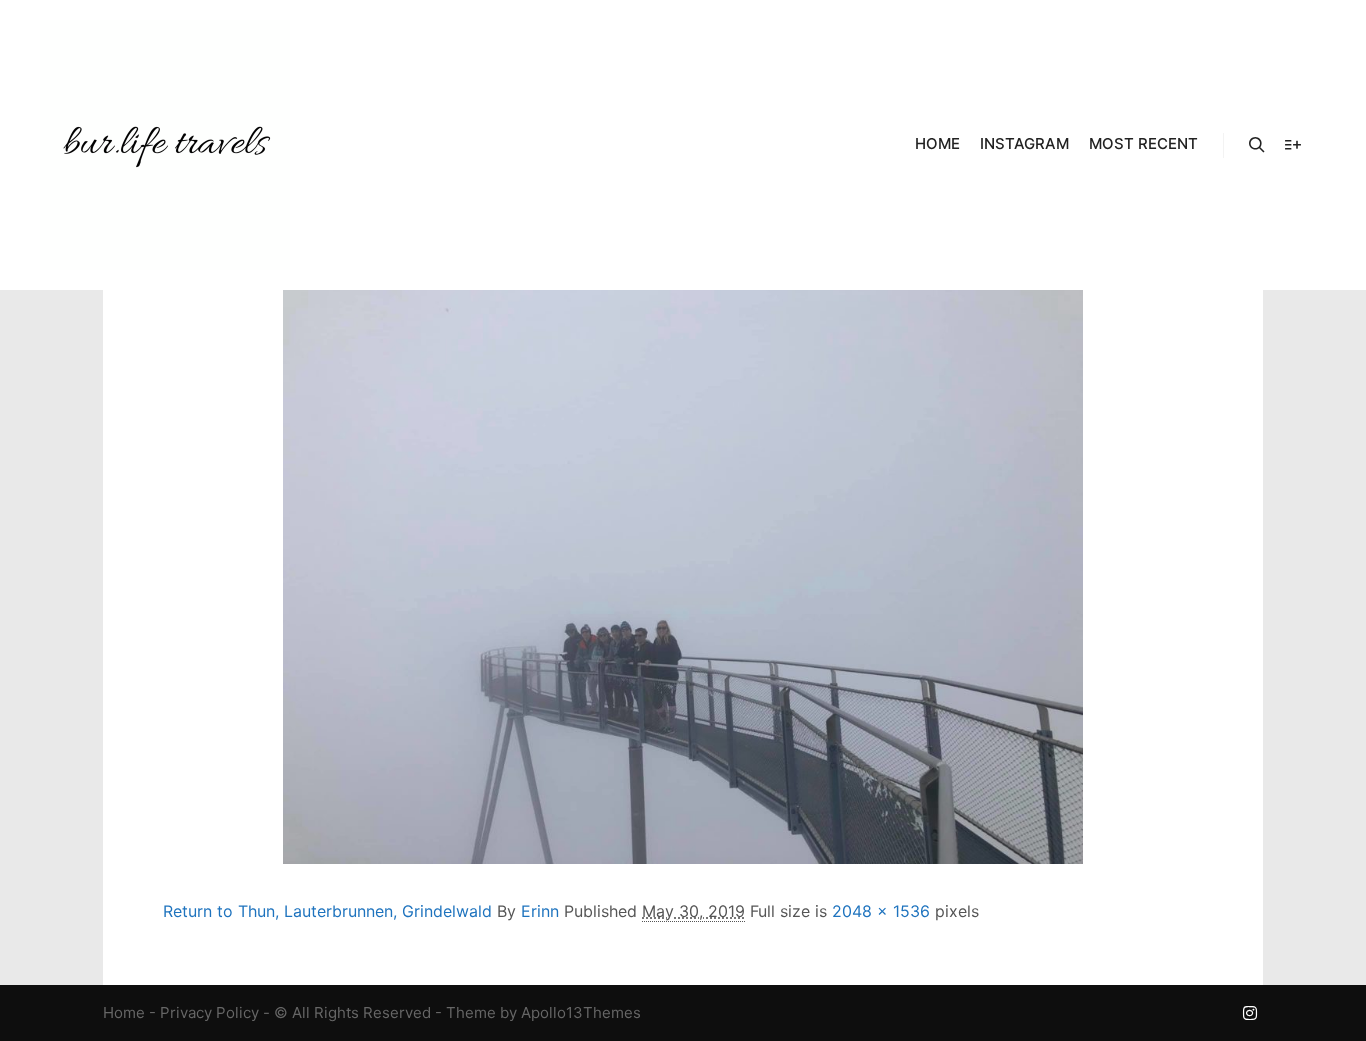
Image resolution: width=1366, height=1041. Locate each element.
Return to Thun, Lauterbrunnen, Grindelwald (327, 911)
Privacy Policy (209, 1012)
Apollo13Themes (581, 1012)
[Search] (1257, 145)
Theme (471, 1012)
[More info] (1293, 145)
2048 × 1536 (881, 911)
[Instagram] (1250, 1013)
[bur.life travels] (165, 145)
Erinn (540, 911)
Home (124, 1012)
